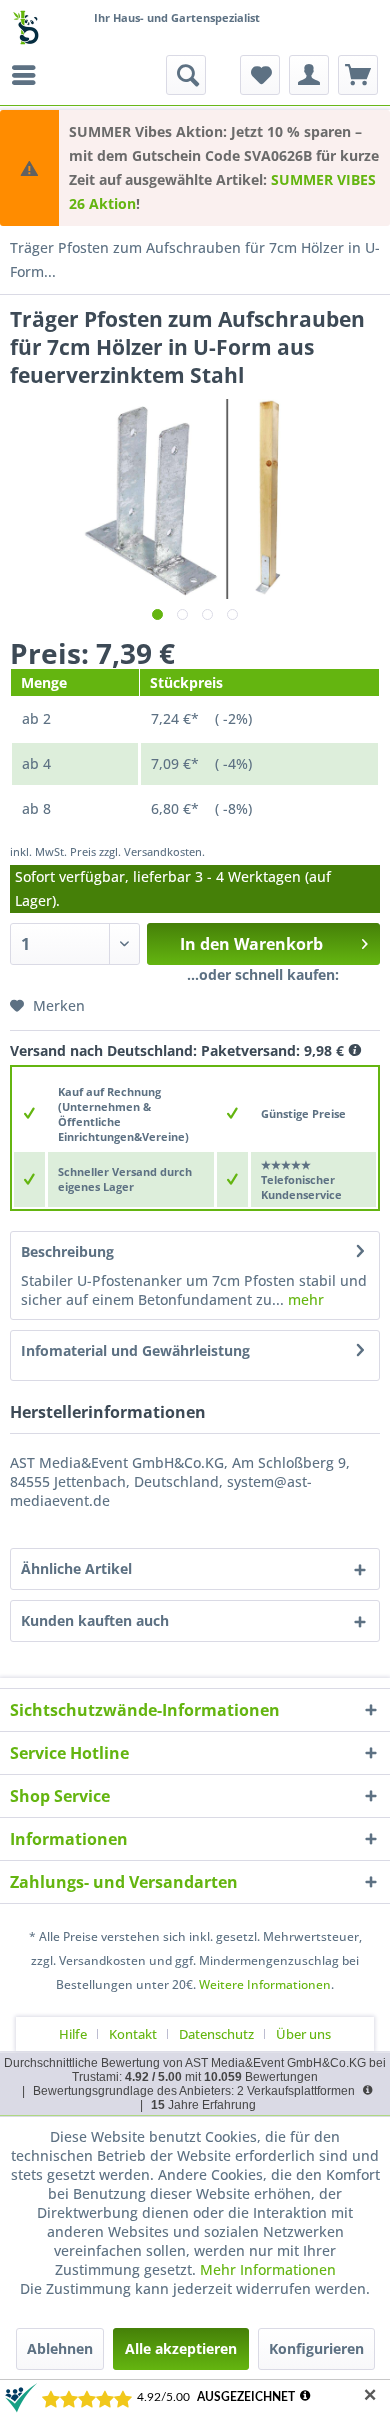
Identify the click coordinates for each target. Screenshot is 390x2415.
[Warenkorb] (358, 75)
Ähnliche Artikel (76, 1568)
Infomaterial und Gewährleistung (135, 1350)
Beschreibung (67, 1251)
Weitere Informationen (265, 1984)
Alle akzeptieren (181, 2348)
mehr (304, 1299)
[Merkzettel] (260, 75)
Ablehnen (60, 2348)
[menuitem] (29, 75)
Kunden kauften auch (95, 1620)
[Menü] (29, 75)
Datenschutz (216, 2034)
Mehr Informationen (268, 2269)
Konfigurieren (316, 2348)
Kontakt (133, 2034)
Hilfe (73, 2034)
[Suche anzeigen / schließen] (186, 75)
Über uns (303, 2034)
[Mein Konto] (309, 75)
